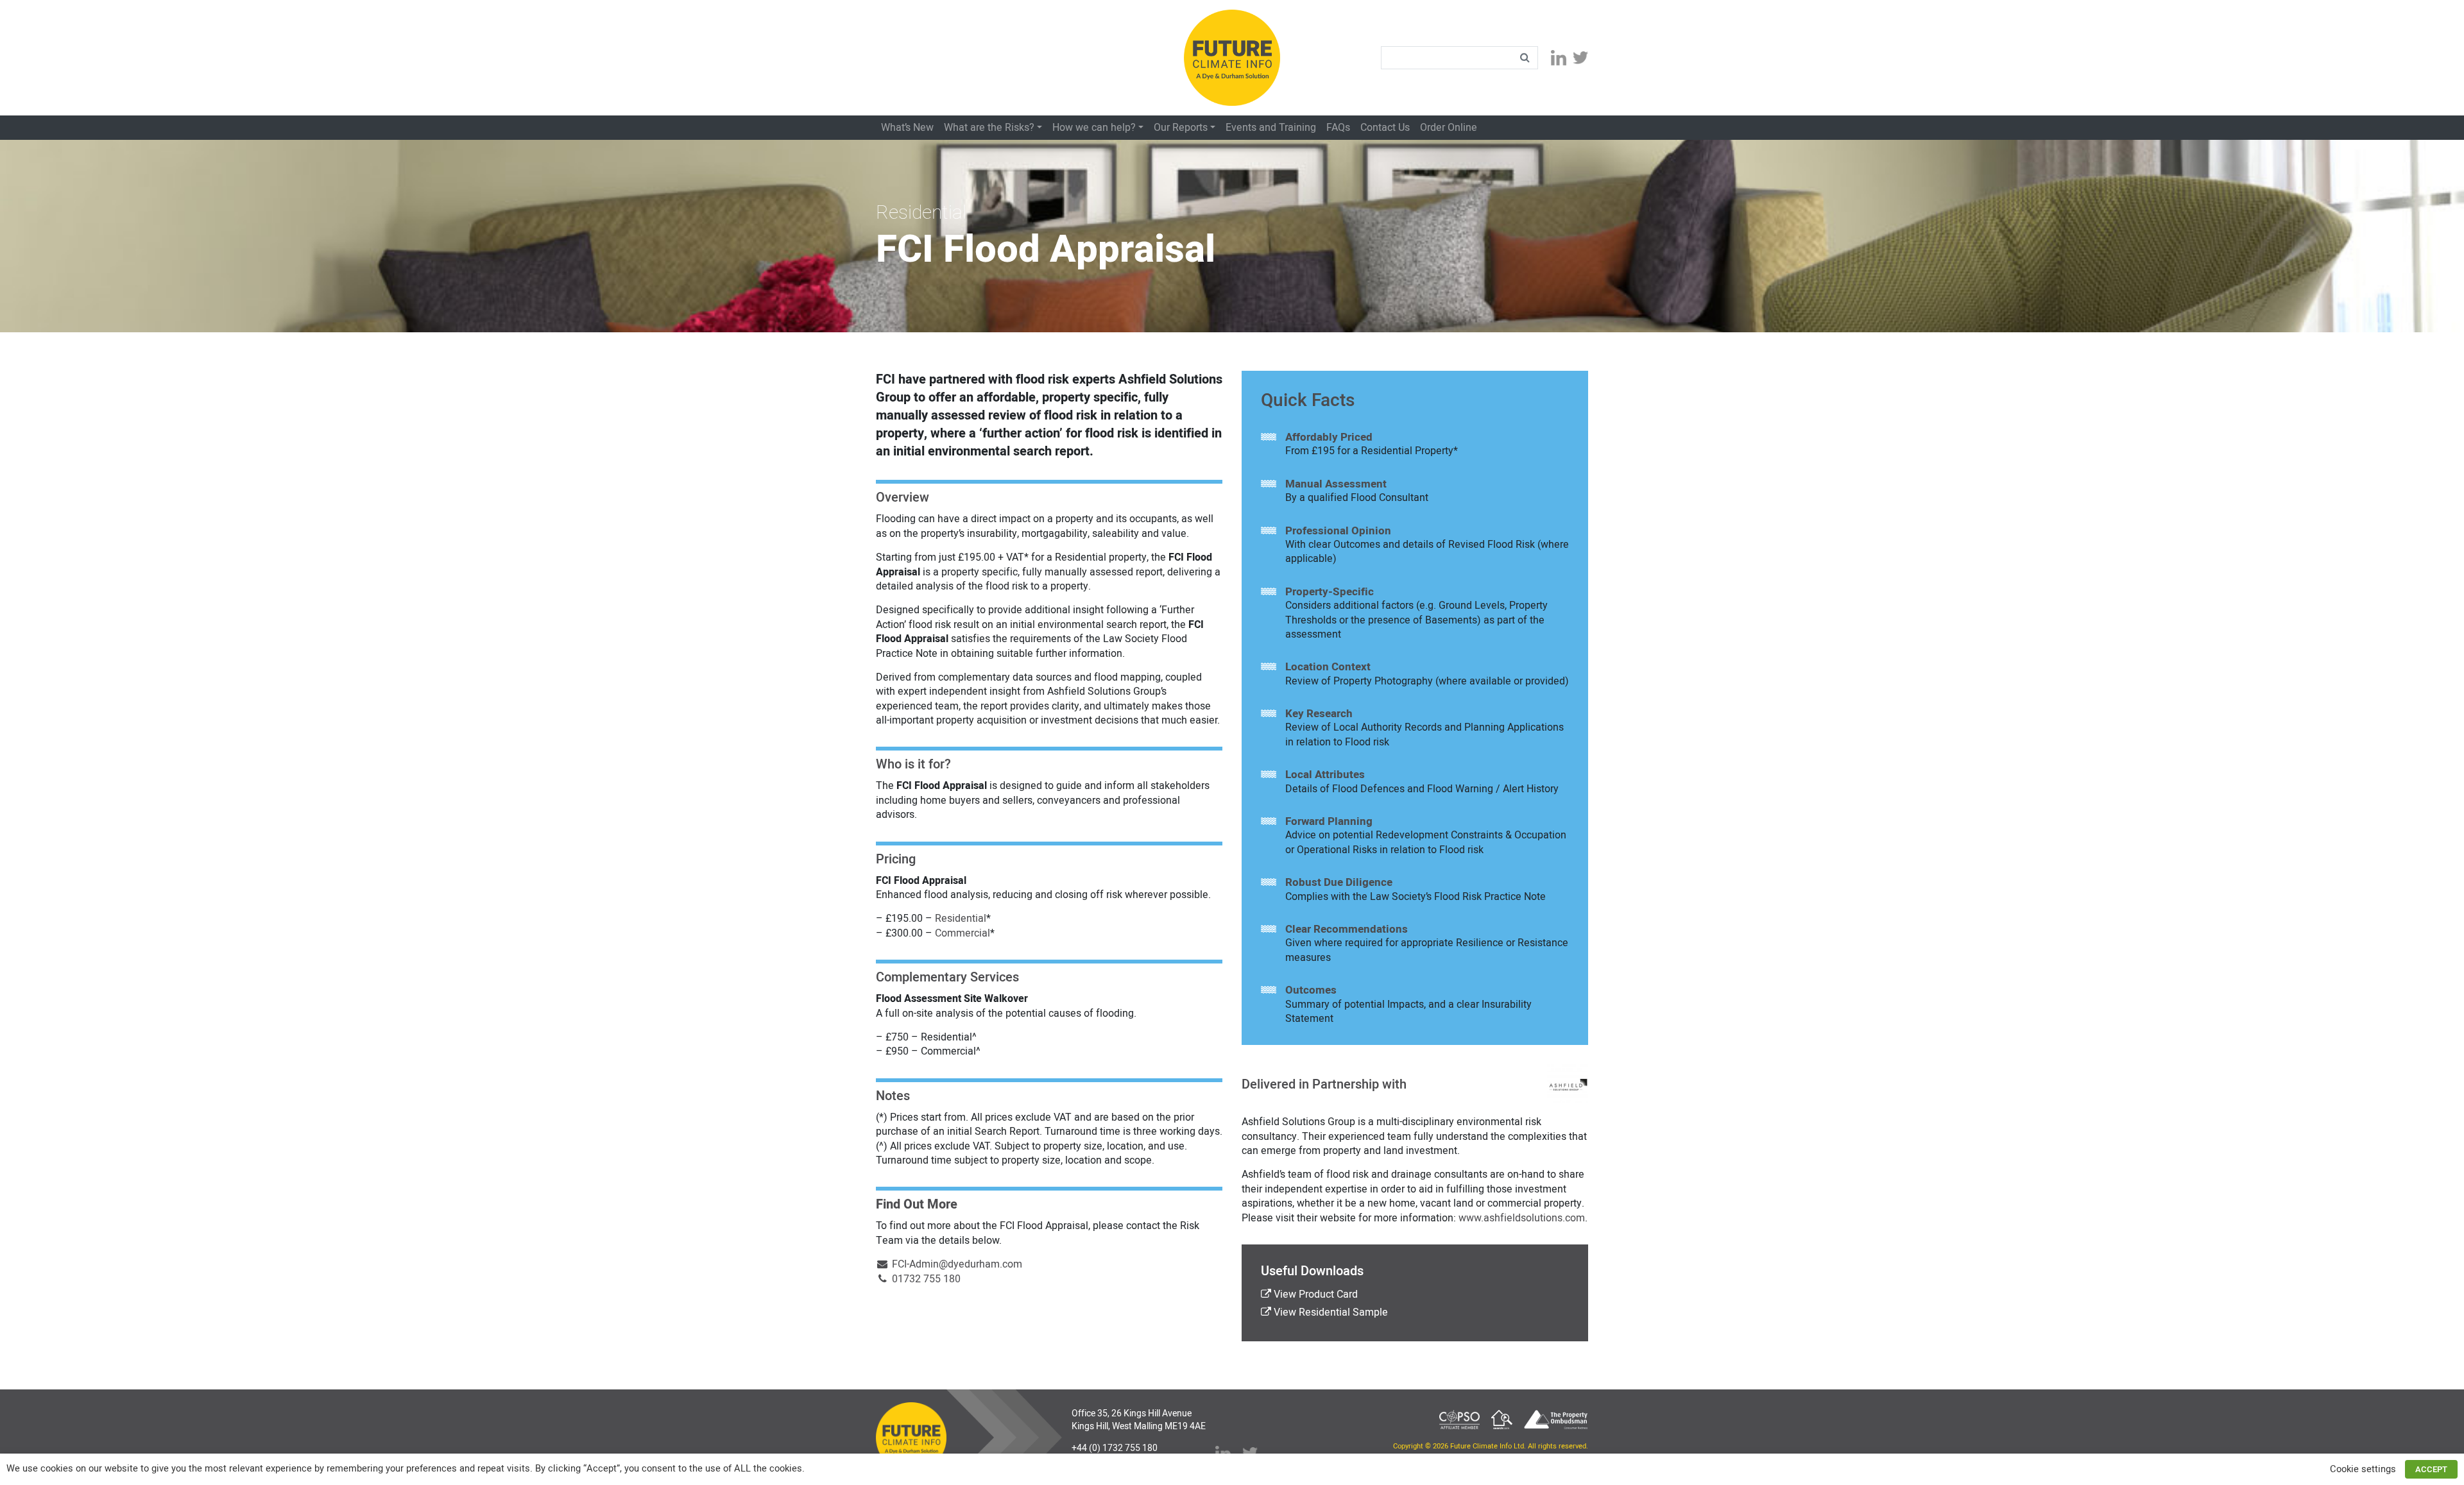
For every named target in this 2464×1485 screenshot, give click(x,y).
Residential (961, 919)
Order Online (1449, 128)
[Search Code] (1502, 1419)
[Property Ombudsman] (1556, 1419)
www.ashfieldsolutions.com (1522, 1218)
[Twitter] (1580, 58)
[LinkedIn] (1559, 57)
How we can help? (1094, 128)
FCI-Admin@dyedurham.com (956, 1264)
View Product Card (1314, 1294)
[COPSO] (1459, 1419)
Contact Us (1385, 128)
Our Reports (1181, 128)
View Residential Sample (1330, 1312)
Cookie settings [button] (2363, 1469)
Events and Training (1271, 128)
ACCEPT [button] (2431, 1469)
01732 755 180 (925, 1279)
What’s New (907, 128)
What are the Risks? (989, 128)
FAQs (1338, 128)
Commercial (963, 933)
